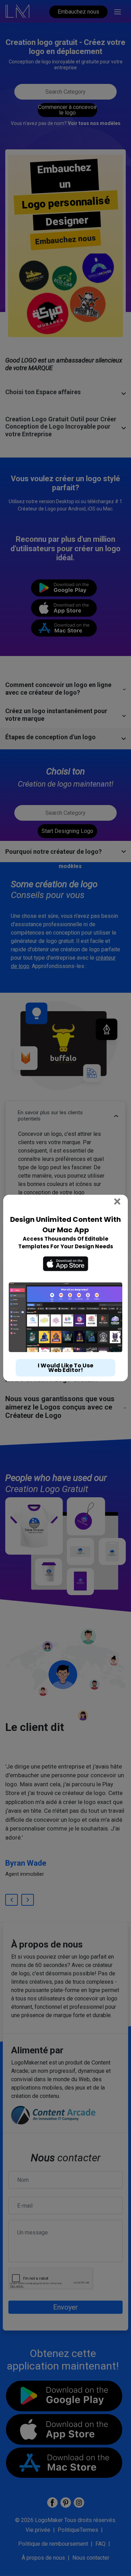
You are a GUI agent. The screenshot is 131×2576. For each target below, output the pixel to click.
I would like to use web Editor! (65, 1368)
